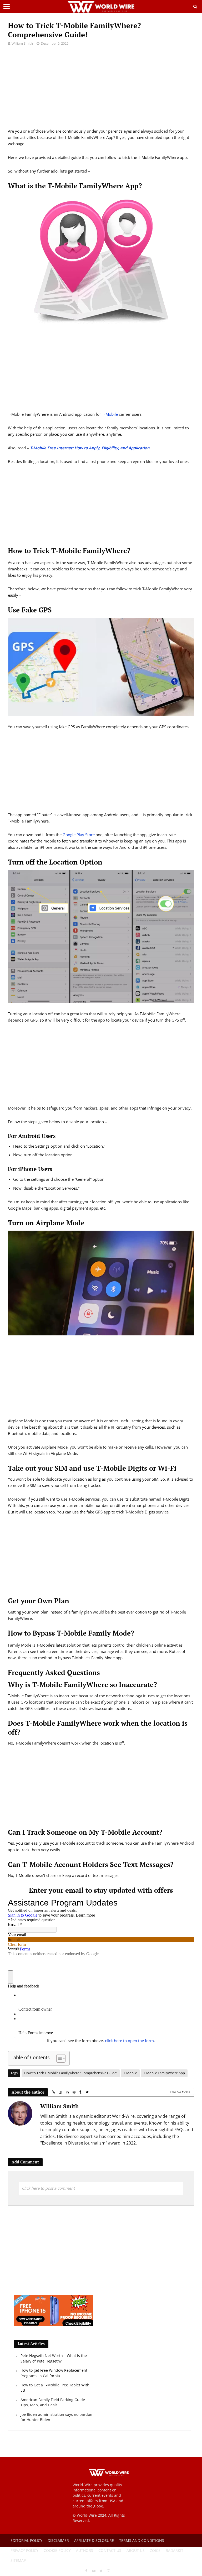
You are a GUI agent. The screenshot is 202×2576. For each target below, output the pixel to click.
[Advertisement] (101, 91)
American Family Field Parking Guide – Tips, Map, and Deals (54, 2402)
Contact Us (110, 2550)
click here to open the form (129, 2041)
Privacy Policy (24, 2550)
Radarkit (175, 2550)
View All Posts (180, 2091)
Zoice (155, 2550)
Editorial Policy (26, 2540)
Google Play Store (79, 835)
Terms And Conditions (142, 2540)
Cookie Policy (57, 2550)
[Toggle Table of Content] (58, 2058)
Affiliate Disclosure (94, 2540)
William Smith (22, 43)
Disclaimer (58, 2540)
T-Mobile (110, 414)
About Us (136, 2550)
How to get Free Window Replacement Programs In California (54, 2373)
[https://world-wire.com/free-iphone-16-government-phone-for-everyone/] (53, 2310)
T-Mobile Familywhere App (164, 2073)
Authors (85, 2550)
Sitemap (18, 2560)
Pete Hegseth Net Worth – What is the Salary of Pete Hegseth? (54, 2358)
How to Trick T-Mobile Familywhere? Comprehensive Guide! (71, 2073)
